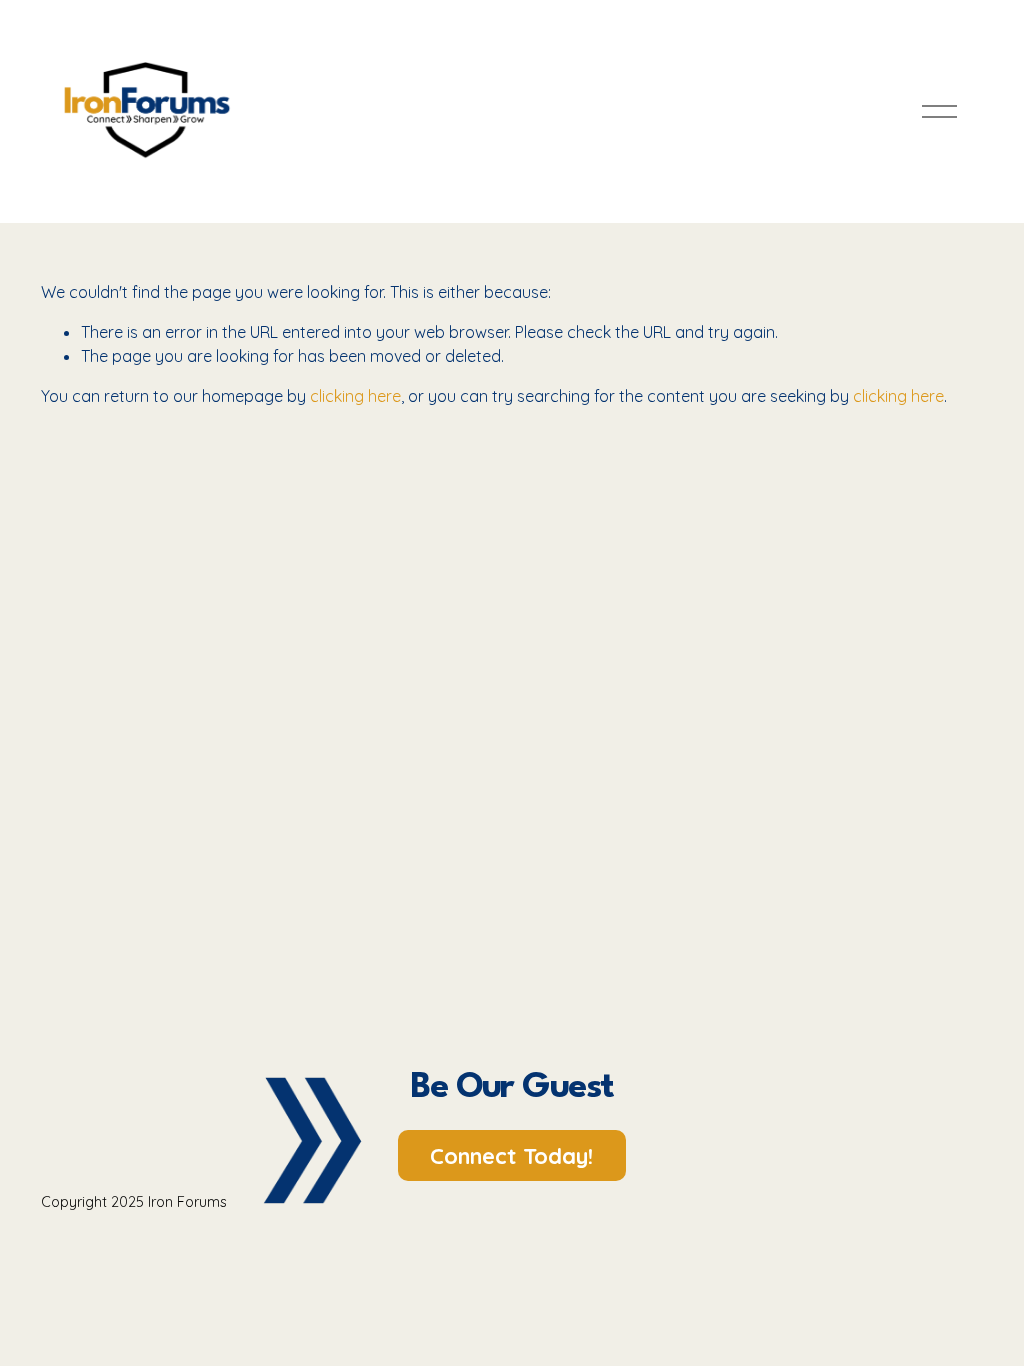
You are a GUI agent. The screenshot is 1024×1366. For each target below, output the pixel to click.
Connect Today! (511, 1156)
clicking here (355, 396)
